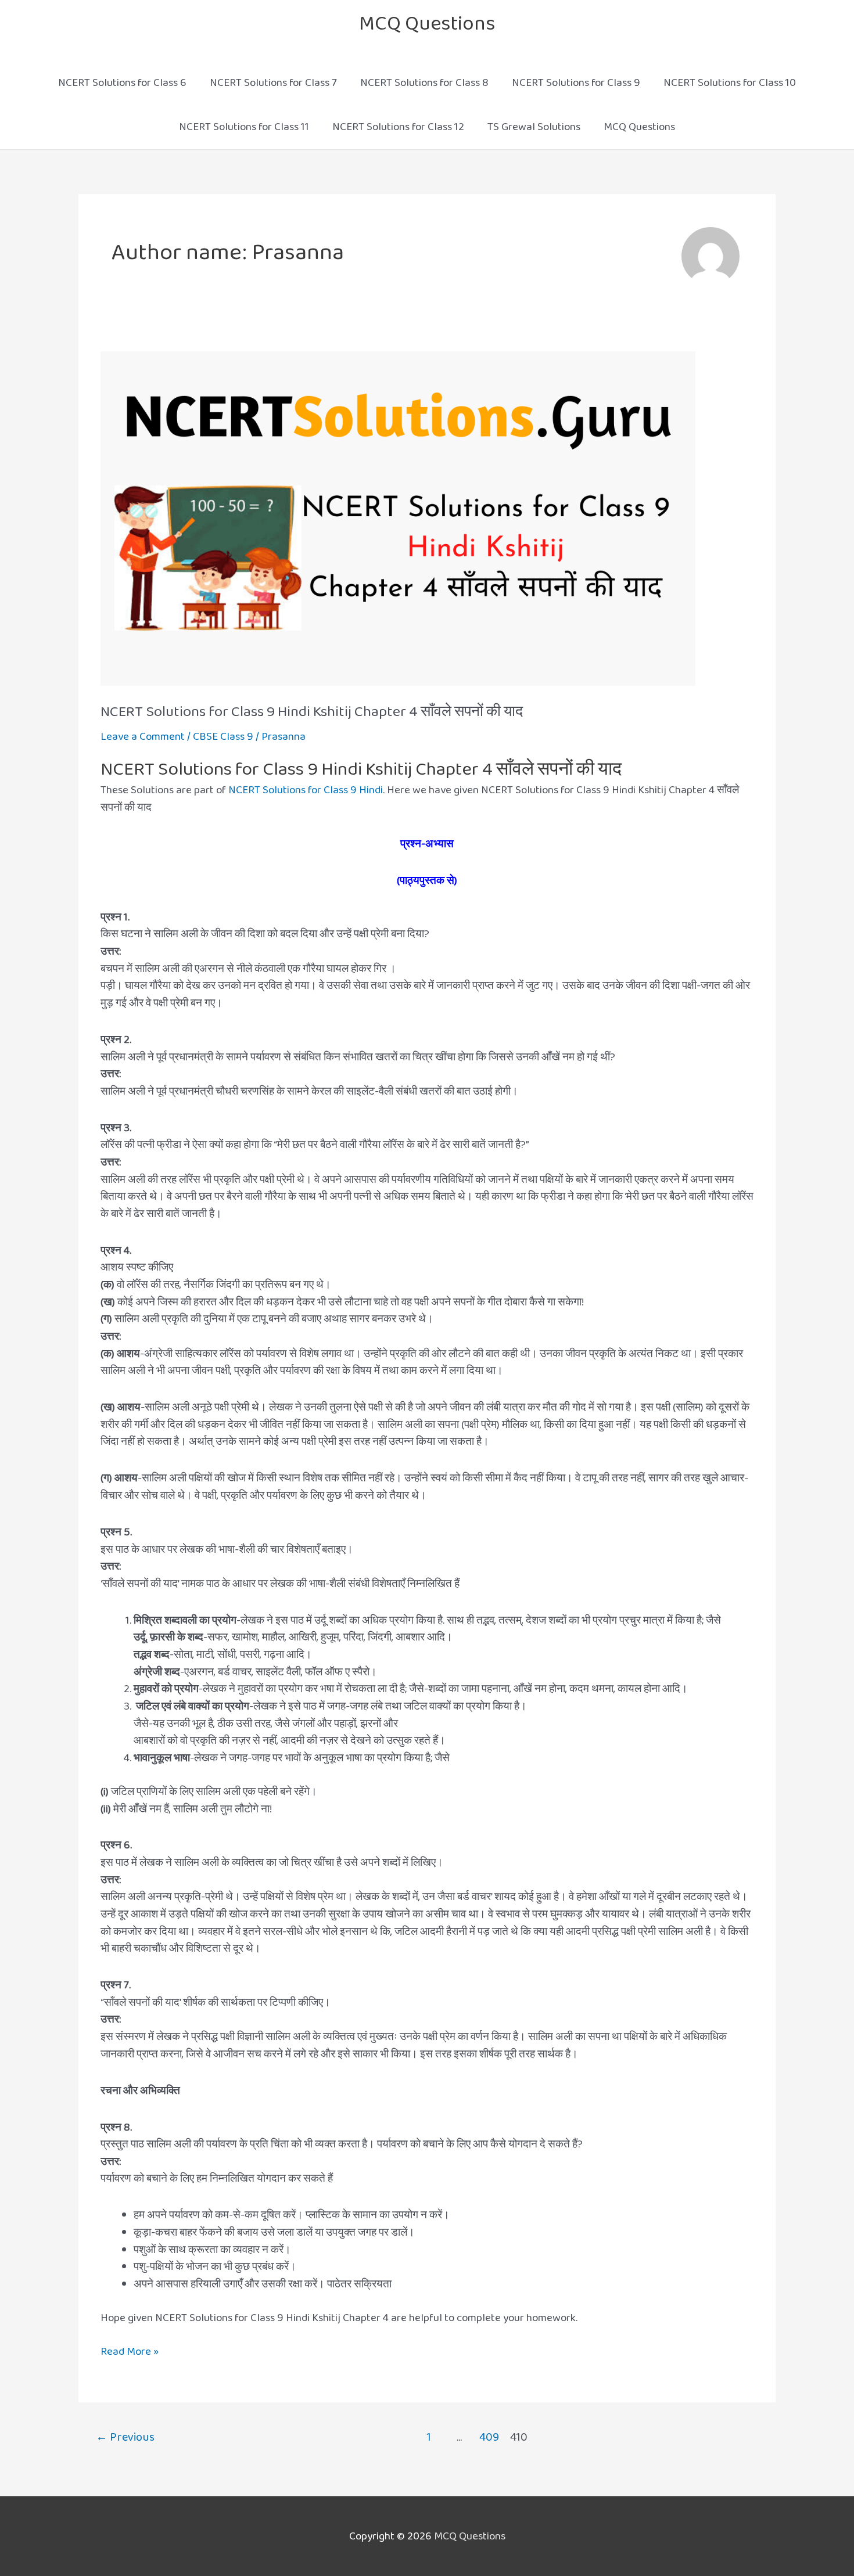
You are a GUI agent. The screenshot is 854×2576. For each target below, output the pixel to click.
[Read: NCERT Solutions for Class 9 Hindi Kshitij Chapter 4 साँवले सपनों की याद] (398, 518)
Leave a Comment (143, 737)
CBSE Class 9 (223, 737)
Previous (125, 2437)
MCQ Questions (427, 24)
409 (489, 2437)
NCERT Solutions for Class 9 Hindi (306, 790)
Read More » (130, 2352)
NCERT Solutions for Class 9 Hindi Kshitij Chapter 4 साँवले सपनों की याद (312, 712)
